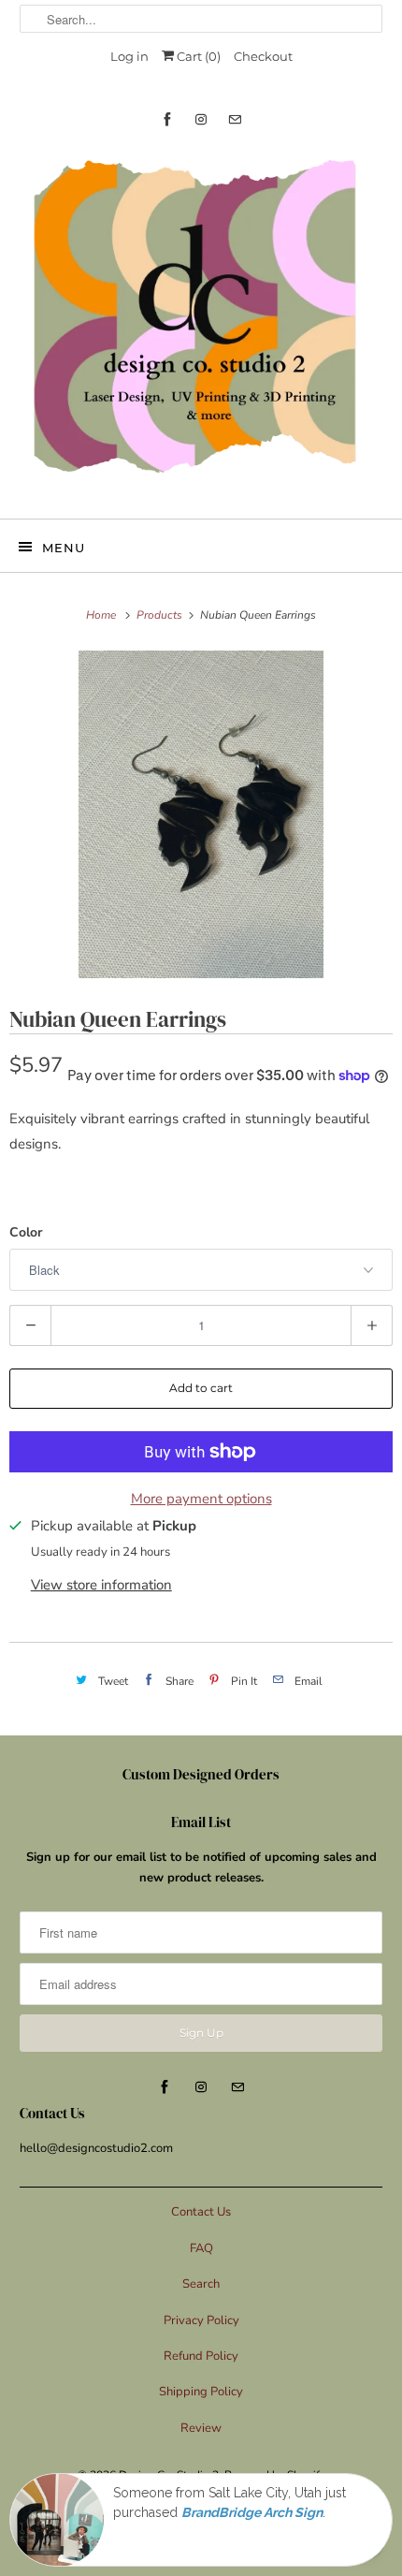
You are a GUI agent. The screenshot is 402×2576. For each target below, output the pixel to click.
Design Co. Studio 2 (169, 2475)
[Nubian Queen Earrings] (201, 814)
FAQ (201, 2248)
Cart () (197, 56)
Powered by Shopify (275, 2475)
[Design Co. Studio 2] (201, 322)
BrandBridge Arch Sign (252, 2512)
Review (201, 2428)
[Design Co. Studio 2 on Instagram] (201, 119)
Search (201, 2284)
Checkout (263, 56)
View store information (101, 1585)
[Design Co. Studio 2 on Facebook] (167, 119)
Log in (129, 56)
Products (161, 615)
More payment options (201, 1499)
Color (26, 1232)
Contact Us (201, 2212)
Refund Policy (201, 2356)
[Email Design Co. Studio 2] (235, 119)
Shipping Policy (201, 2392)
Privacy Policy (201, 2320)
